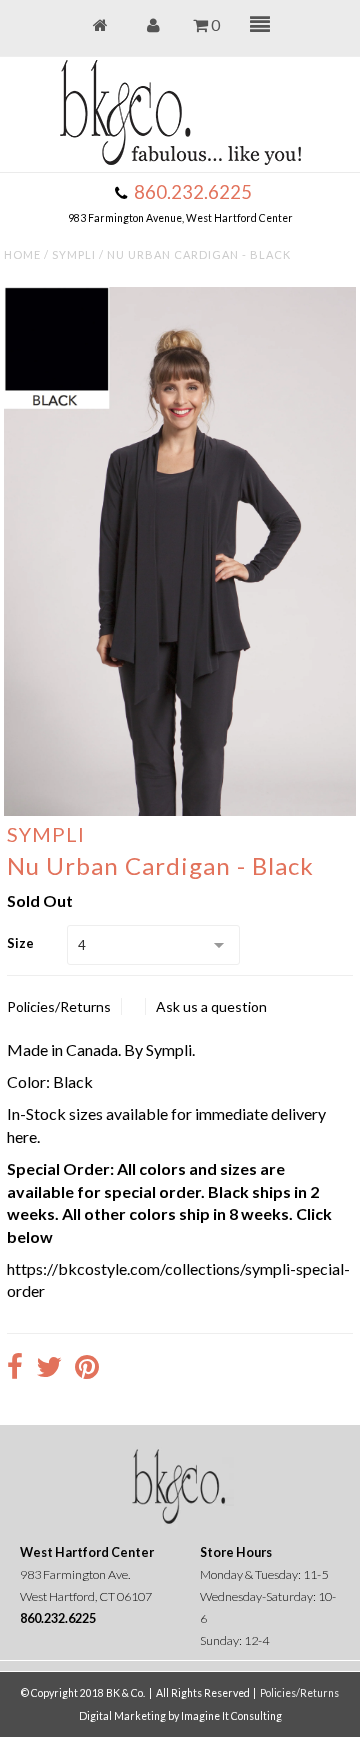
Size (20, 943)
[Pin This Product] (87, 1369)
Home (22, 254)
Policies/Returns (59, 1006)
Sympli (74, 254)
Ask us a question (211, 1006)
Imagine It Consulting (231, 1716)
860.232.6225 (193, 192)
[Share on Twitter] (49, 1369)
